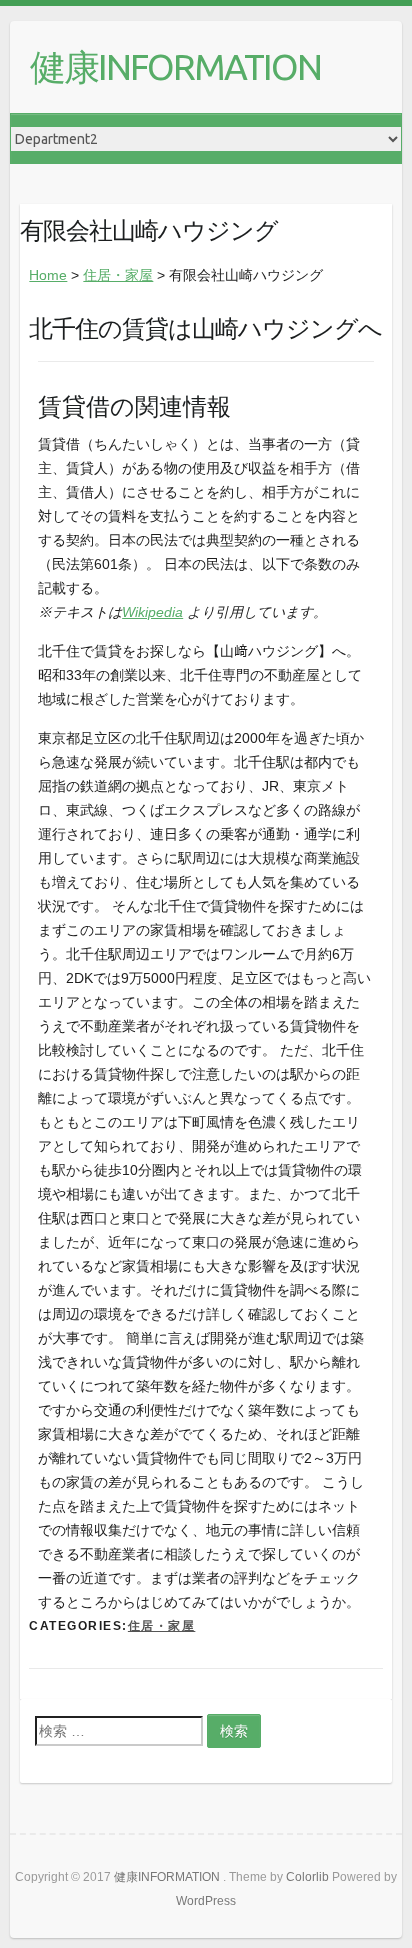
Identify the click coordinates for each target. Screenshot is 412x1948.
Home (48, 275)
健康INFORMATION (175, 66)
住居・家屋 (118, 275)
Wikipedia (152, 612)
